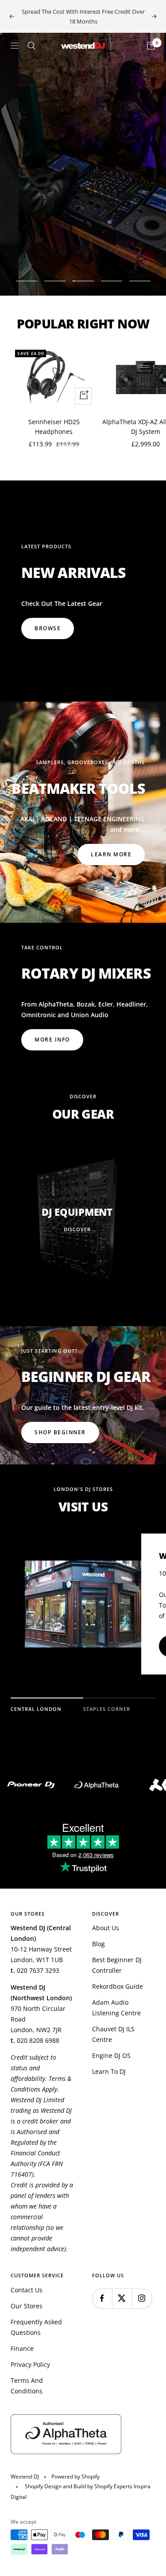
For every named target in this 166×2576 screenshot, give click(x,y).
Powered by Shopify (75, 2476)
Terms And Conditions (27, 2386)
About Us (106, 1928)
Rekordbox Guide (118, 1986)
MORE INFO (52, 250)
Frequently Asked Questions (36, 2327)
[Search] (31, 46)
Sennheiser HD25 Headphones (54, 427)
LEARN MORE (111, 854)
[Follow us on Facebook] (102, 2298)
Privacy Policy (30, 2364)
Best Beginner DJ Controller (117, 1965)
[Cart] (151, 46)
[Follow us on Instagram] (142, 2298)
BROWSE (48, 628)
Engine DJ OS (111, 2055)
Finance (22, 2348)
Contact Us (27, 2290)
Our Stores (27, 2306)
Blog (98, 1944)
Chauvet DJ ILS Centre (113, 2034)
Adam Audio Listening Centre (116, 2008)
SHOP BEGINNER (60, 1432)
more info (52, 1040)
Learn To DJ (109, 2071)
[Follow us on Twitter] (122, 2298)
